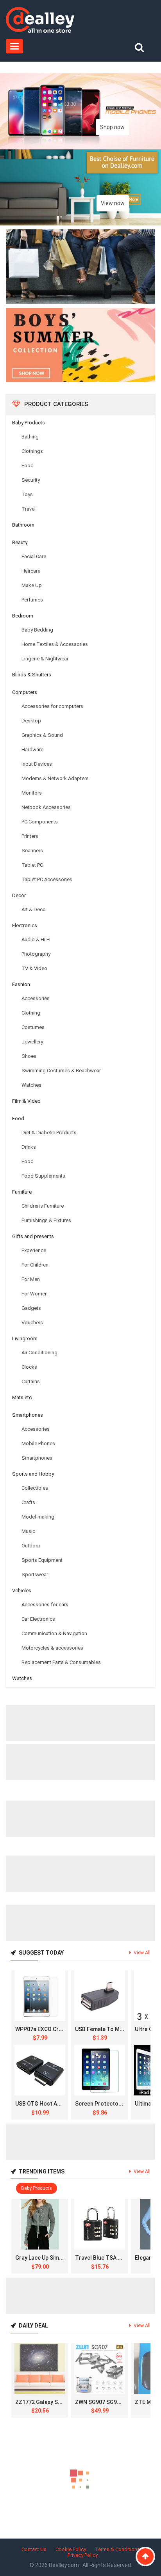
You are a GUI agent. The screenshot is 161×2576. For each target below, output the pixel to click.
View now (113, 203)
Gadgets (31, 1308)
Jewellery (32, 1042)
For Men (31, 1279)
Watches (31, 1085)
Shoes (29, 1056)
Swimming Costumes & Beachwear (61, 1071)
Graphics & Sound (42, 735)
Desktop (31, 721)
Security (31, 480)
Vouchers (32, 1323)
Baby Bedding (37, 630)
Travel (29, 509)
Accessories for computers (52, 706)
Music (28, 1531)
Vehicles (22, 1590)
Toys (27, 494)
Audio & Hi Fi (36, 939)
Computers (25, 692)
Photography (36, 954)
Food (28, 466)
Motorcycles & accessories (52, 1648)
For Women (35, 1294)
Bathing (30, 437)
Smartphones (28, 1415)
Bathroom (23, 525)
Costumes (33, 1027)
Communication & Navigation (54, 1633)
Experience (34, 1250)
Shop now (112, 127)
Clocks (29, 1367)
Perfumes (32, 600)
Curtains (31, 1381)
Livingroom (25, 1339)
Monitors (32, 793)
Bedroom (23, 616)
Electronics (25, 925)
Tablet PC (32, 865)
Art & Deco (34, 909)
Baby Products (29, 423)
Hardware (32, 750)
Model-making (38, 1517)
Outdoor (31, 1546)
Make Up (32, 585)
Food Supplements (43, 1176)
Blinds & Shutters (32, 675)
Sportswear (35, 1575)
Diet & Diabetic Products (49, 1133)
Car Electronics (38, 1619)
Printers (30, 836)
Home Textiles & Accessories (55, 644)
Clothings (32, 451)
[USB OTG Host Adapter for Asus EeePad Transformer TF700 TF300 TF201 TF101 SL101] (40, 2070)
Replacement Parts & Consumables (61, 1662)
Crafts (28, 1502)
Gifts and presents (33, 1236)
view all (142, 1953)
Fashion (21, 984)
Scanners (32, 851)
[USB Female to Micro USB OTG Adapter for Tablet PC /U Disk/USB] (100, 1996)
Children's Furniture (43, 1206)
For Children (35, 1265)
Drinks (29, 1147)
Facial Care (34, 556)
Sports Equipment (42, 1560)
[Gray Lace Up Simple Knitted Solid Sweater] (40, 2224)
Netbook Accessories (46, 807)
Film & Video (26, 1101)
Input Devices (37, 764)
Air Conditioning (39, 1353)
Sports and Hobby (33, 1474)
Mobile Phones (38, 1443)
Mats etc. (22, 1397)
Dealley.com (64, 2565)
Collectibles (35, 1488)
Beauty (20, 542)
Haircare (31, 571)
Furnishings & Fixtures (46, 1220)
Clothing (31, 1013)
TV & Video (34, 968)
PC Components (40, 822)
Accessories (36, 998)
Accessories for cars (45, 1605)
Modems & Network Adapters (55, 778)
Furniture (22, 1192)
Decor (19, 895)
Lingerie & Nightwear (45, 659)
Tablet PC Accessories (47, 879)
